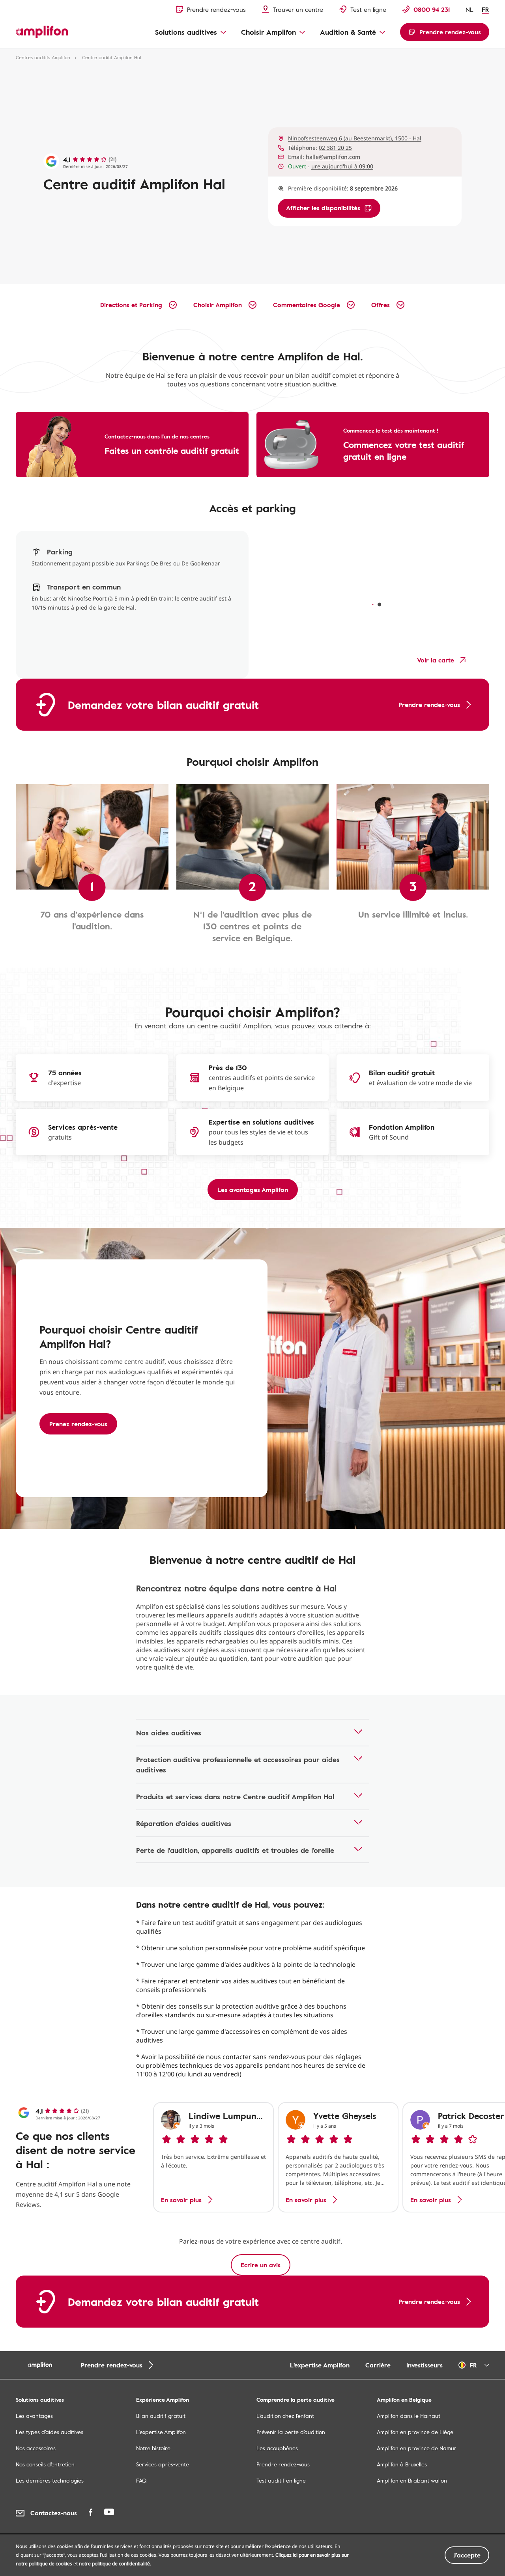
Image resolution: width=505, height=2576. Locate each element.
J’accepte (467, 2555)
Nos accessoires (36, 2448)
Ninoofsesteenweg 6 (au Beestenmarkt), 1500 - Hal (355, 138)
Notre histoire (153, 2448)
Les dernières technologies (50, 2480)
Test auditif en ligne (281, 2480)
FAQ (141, 2480)
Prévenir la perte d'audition (291, 2432)
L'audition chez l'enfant (285, 2416)
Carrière (378, 2365)
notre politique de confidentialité (114, 2564)
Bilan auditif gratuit (161, 2416)
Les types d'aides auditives (50, 2432)
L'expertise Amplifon (320, 2365)
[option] (213, 2157)
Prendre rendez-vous (283, 2464)
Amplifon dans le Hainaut (409, 2416)
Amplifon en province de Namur (417, 2448)
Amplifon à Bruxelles (402, 2464)
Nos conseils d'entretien (45, 2464)
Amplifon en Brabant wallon (412, 2480)
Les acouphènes (277, 2448)
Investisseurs (425, 2365)
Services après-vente (163, 2464)
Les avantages (34, 2416)
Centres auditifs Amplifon (43, 57)
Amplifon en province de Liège (415, 2432)
